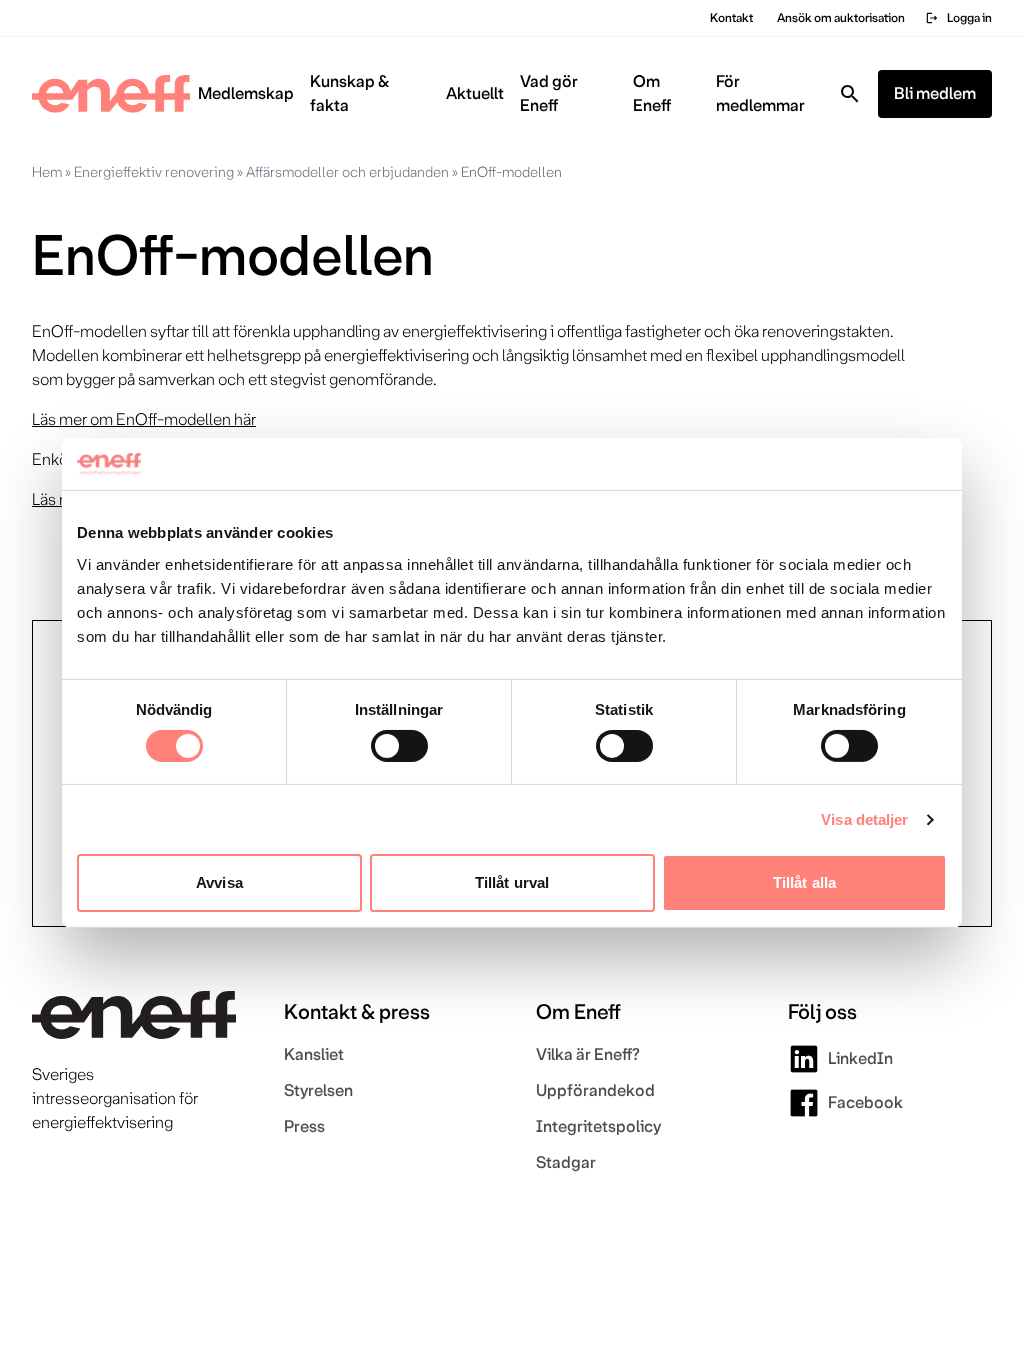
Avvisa (219, 882)
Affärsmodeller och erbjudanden (347, 172)
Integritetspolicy (598, 1126)
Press (304, 1126)
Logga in (958, 18)
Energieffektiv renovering (154, 172)
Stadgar (566, 1162)
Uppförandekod (595, 1090)
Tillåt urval (512, 882)
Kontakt (731, 18)
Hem (47, 172)
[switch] (399, 746)
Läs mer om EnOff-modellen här (144, 419)
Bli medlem (935, 93)
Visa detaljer (864, 819)
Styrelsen (318, 1090)
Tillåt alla (804, 882)
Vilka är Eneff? (588, 1054)
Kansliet (314, 1054)
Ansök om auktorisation (841, 18)
